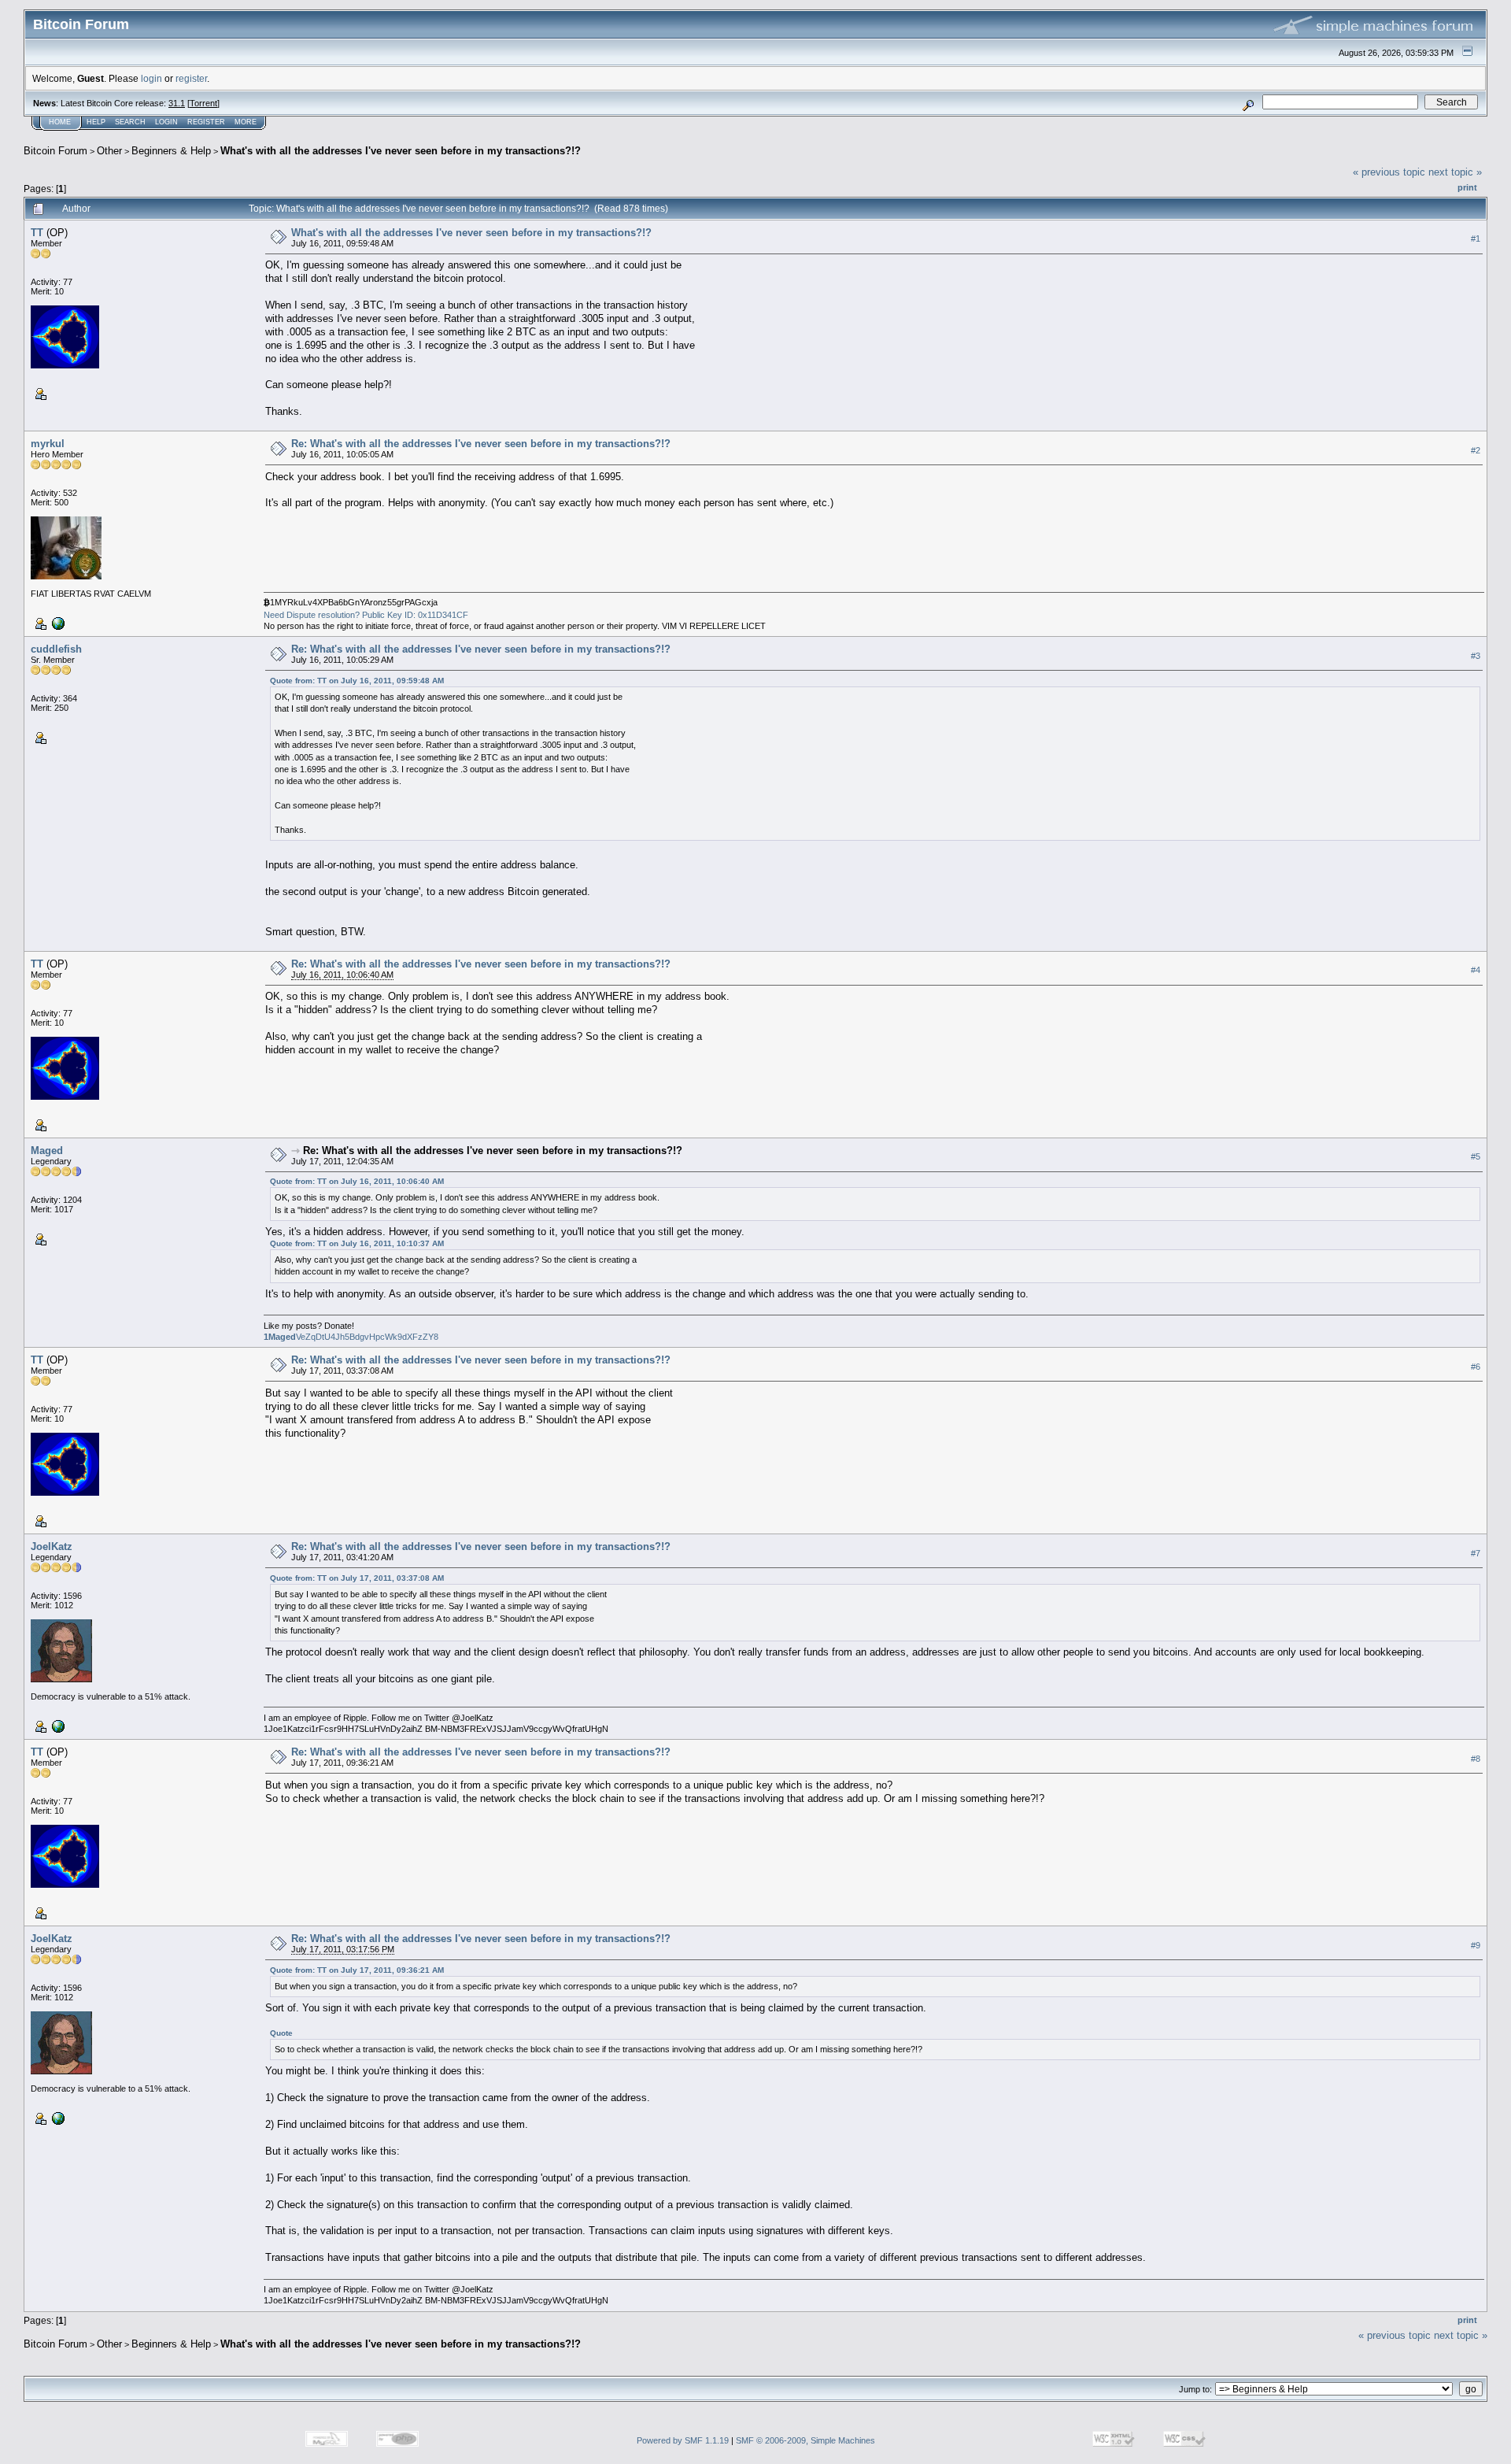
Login (166, 122)
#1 (1476, 239)
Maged (47, 1151)
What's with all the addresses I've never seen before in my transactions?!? (401, 151)
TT (37, 233)
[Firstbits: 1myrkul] (57, 623)
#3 (1476, 656)
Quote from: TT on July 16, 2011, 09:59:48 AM (357, 681)
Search (130, 122)
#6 (1476, 1367)
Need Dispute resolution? (312, 615)
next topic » (1455, 172)
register (191, 78)
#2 (1476, 450)
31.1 (177, 103)
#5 (1476, 1156)
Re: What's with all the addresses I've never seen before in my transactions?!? (481, 444)
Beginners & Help (171, 151)
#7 (1476, 1553)
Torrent (203, 103)
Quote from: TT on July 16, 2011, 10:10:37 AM (357, 1243)
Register (206, 122)
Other (109, 151)
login (151, 78)
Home (60, 122)
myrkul (48, 444)
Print (1467, 187)
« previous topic (1389, 172)
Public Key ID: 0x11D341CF (415, 615)
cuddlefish (56, 649)
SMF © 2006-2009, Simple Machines (805, 2440)
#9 (1476, 1945)
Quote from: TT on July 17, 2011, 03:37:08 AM (357, 1578)
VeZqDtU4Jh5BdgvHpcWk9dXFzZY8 (351, 1337)
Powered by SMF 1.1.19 (683, 2440)
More (246, 122)
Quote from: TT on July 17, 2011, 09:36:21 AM (357, 1970)
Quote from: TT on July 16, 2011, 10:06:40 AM (357, 1181)
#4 (1476, 970)
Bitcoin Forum (55, 151)
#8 (1476, 1759)
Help (96, 122)
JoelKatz (52, 1546)
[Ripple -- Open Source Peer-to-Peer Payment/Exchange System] (57, 1726)
